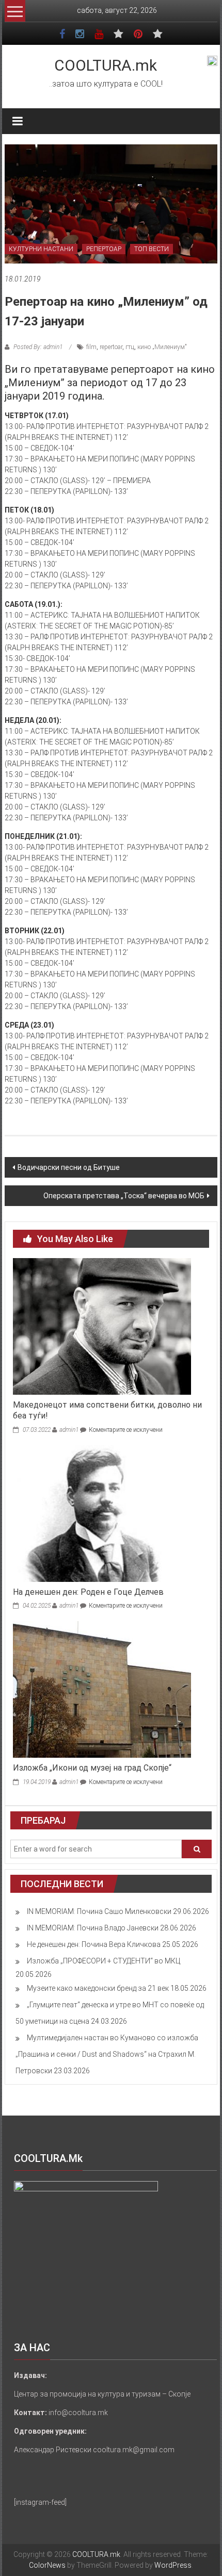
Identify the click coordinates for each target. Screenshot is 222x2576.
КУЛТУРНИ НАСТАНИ (41, 249)
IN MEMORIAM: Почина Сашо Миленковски (99, 1911)
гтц (130, 347)
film (91, 347)
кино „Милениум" (162, 347)
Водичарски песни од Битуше (69, 1167)
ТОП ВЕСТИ (152, 249)
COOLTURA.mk (106, 65)
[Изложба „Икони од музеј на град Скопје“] (102, 1689)
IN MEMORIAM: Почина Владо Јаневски (93, 1928)
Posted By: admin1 (38, 347)
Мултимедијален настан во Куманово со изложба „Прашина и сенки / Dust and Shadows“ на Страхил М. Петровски (107, 2054)
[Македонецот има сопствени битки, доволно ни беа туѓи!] (102, 1326)
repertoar (111, 347)
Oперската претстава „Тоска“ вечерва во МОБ (124, 1196)
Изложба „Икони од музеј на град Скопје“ (92, 1768)
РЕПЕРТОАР (104, 249)
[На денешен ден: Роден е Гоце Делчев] (102, 1513)
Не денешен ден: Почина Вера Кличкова (94, 1944)
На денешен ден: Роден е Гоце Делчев (88, 1592)
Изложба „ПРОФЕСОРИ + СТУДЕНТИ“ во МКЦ (104, 1961)
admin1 (69, 1430)
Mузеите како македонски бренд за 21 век (98, 1988)
